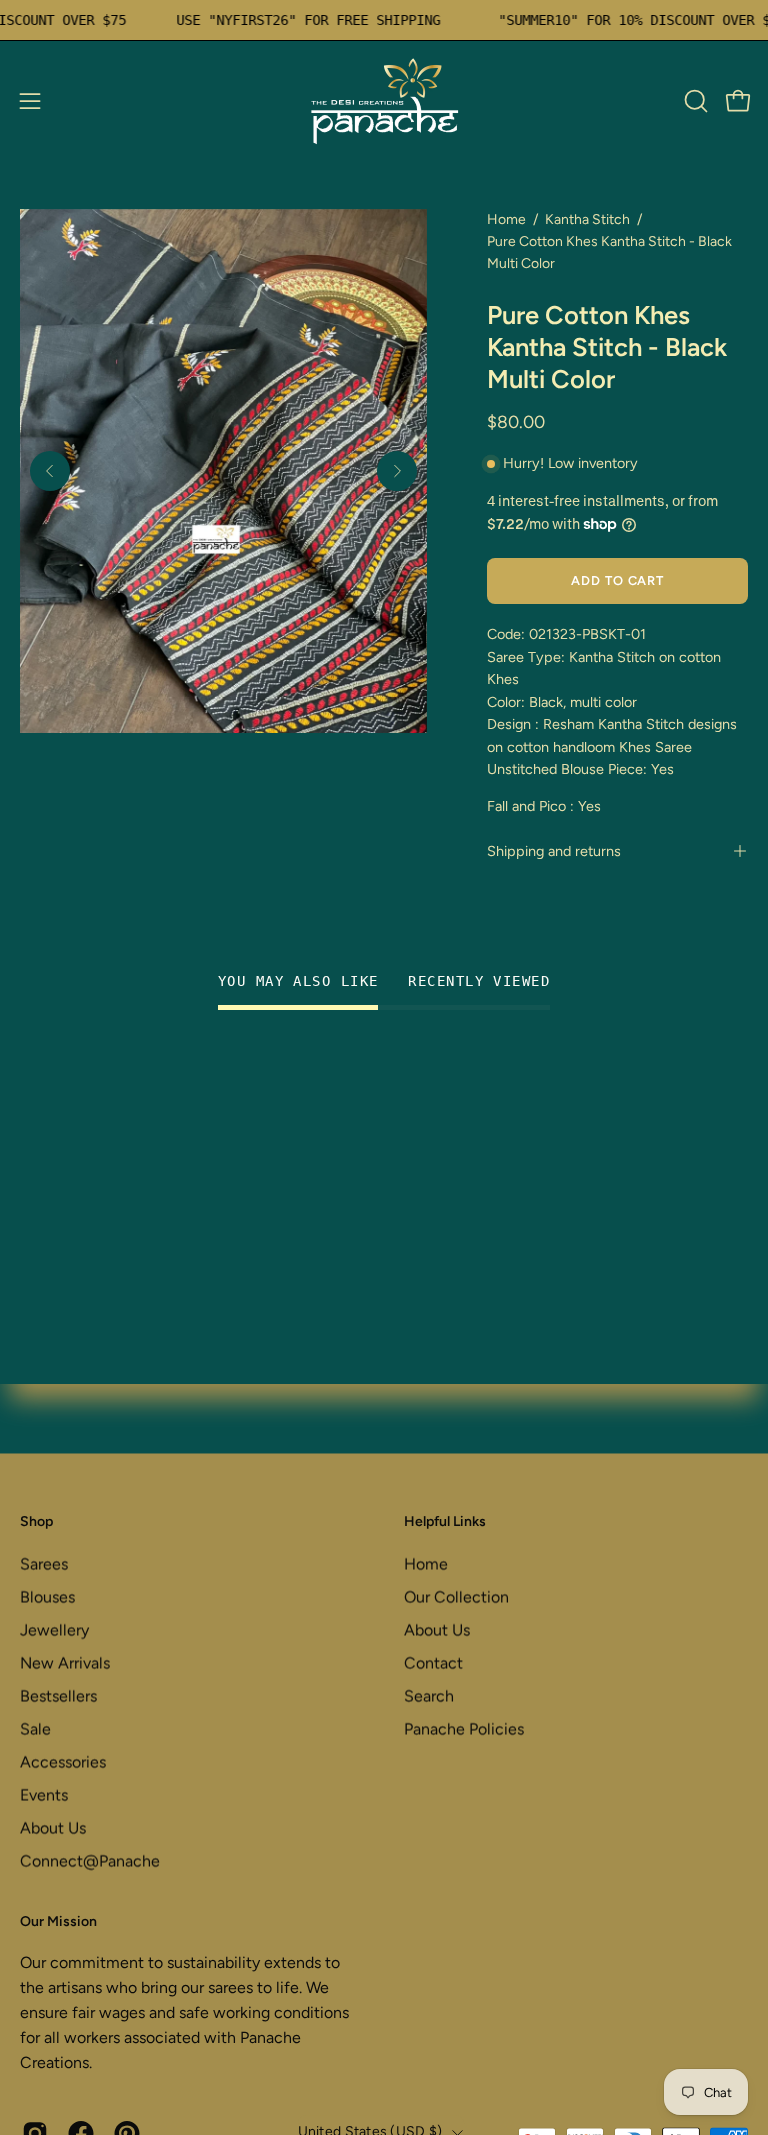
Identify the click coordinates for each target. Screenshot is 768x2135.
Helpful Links (445, 1521)
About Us (53, 1827)
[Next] (397, 471)
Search (429, 1695)
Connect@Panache (90, 1860)
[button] (694, 101)
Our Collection (456, 1596)
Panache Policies (464, 1728)
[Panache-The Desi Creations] (384, 101)
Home (506, 219)
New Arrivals (65, 1662)
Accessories (63, 1761)
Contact (433, 1662)
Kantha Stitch (587, 219)
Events (44, 1794)
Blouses (47, 1596)
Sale (35, 1728)
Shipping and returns (554, 851)
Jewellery (54, 1629)
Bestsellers (58, 1695)
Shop (36, 1521)
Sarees (44, 1563)
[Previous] (50, 471)
